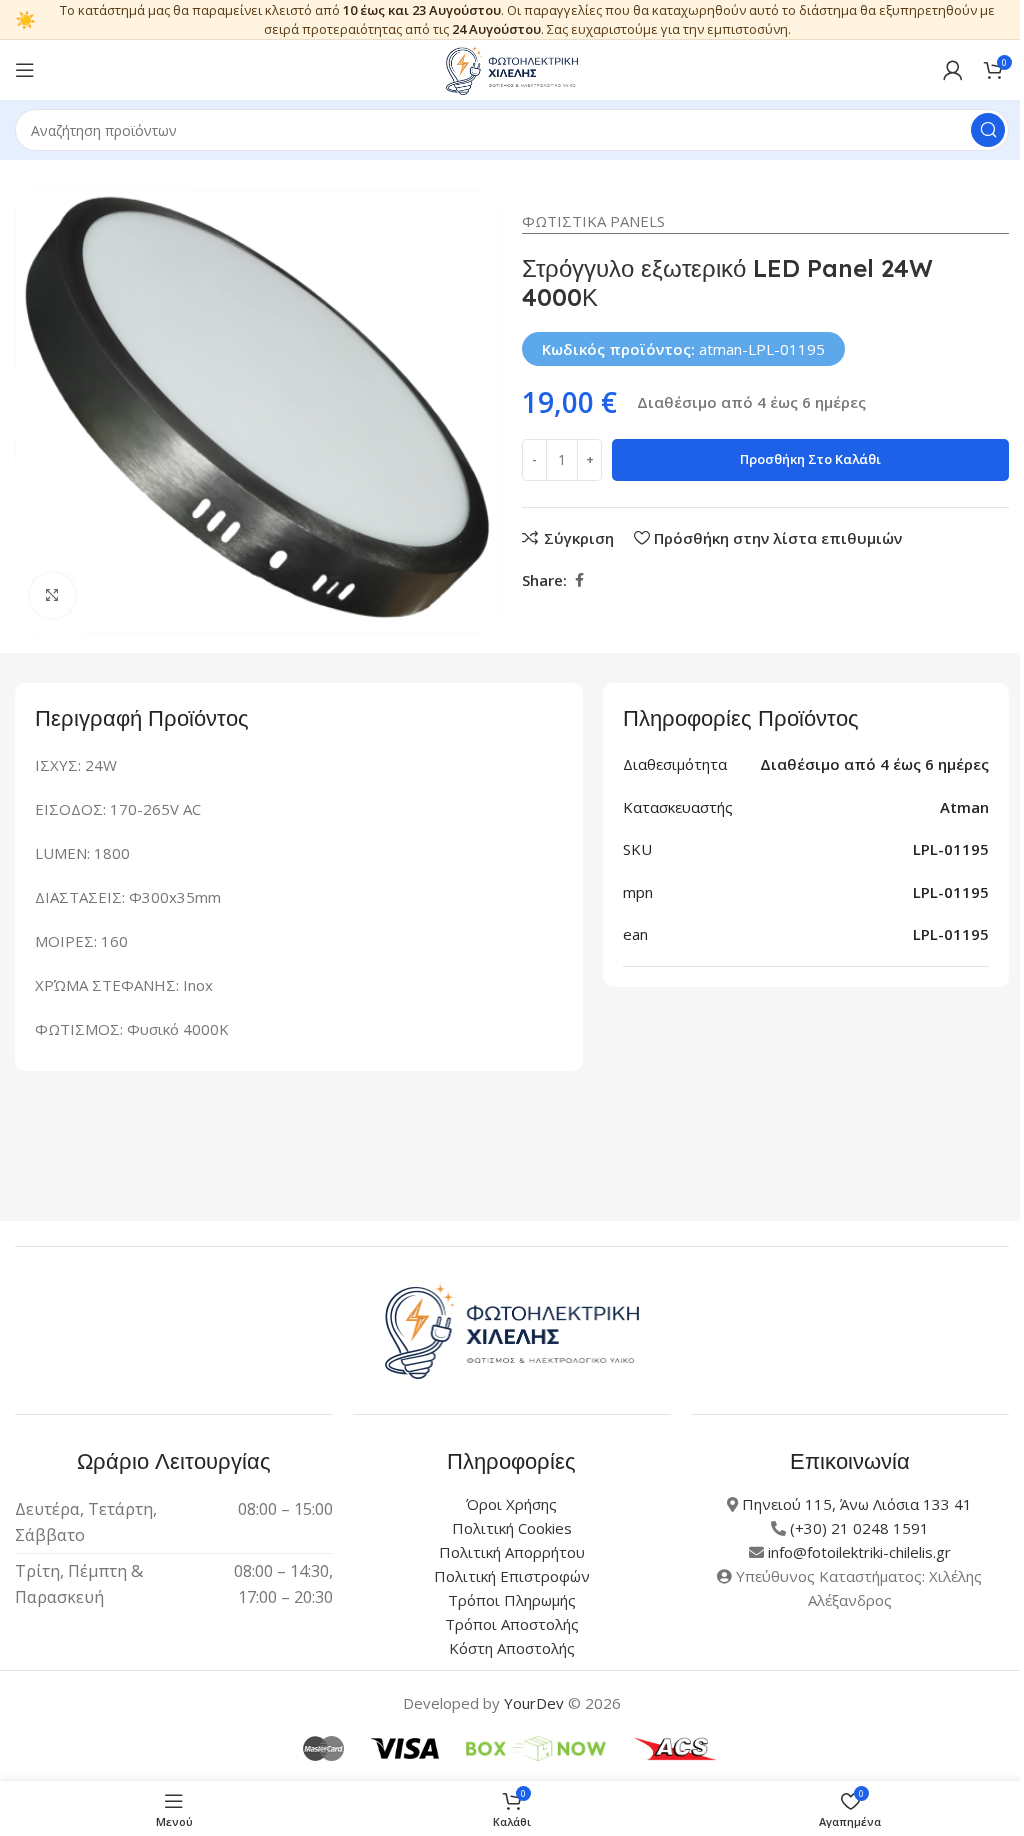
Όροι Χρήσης (511, 1504)
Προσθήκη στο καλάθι (810, 459)
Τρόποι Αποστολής (512, 1624)
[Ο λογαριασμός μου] (953, 70)
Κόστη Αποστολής (512, 1648)
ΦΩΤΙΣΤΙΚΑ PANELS (593, 221)
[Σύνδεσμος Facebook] (579, 580)
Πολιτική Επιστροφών (512, 1576)
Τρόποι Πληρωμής (512, 1600)
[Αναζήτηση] (988, 130)
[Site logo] (512, 68)
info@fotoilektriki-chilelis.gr (859, 1552)
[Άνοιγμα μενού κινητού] (25, 70)
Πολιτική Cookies (512, 1528)
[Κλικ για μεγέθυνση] (52, 595)
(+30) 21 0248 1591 (859, 1528)
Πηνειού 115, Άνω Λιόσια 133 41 (857, 1504)
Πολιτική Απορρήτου (512, 1552)
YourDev (534, 1703)
